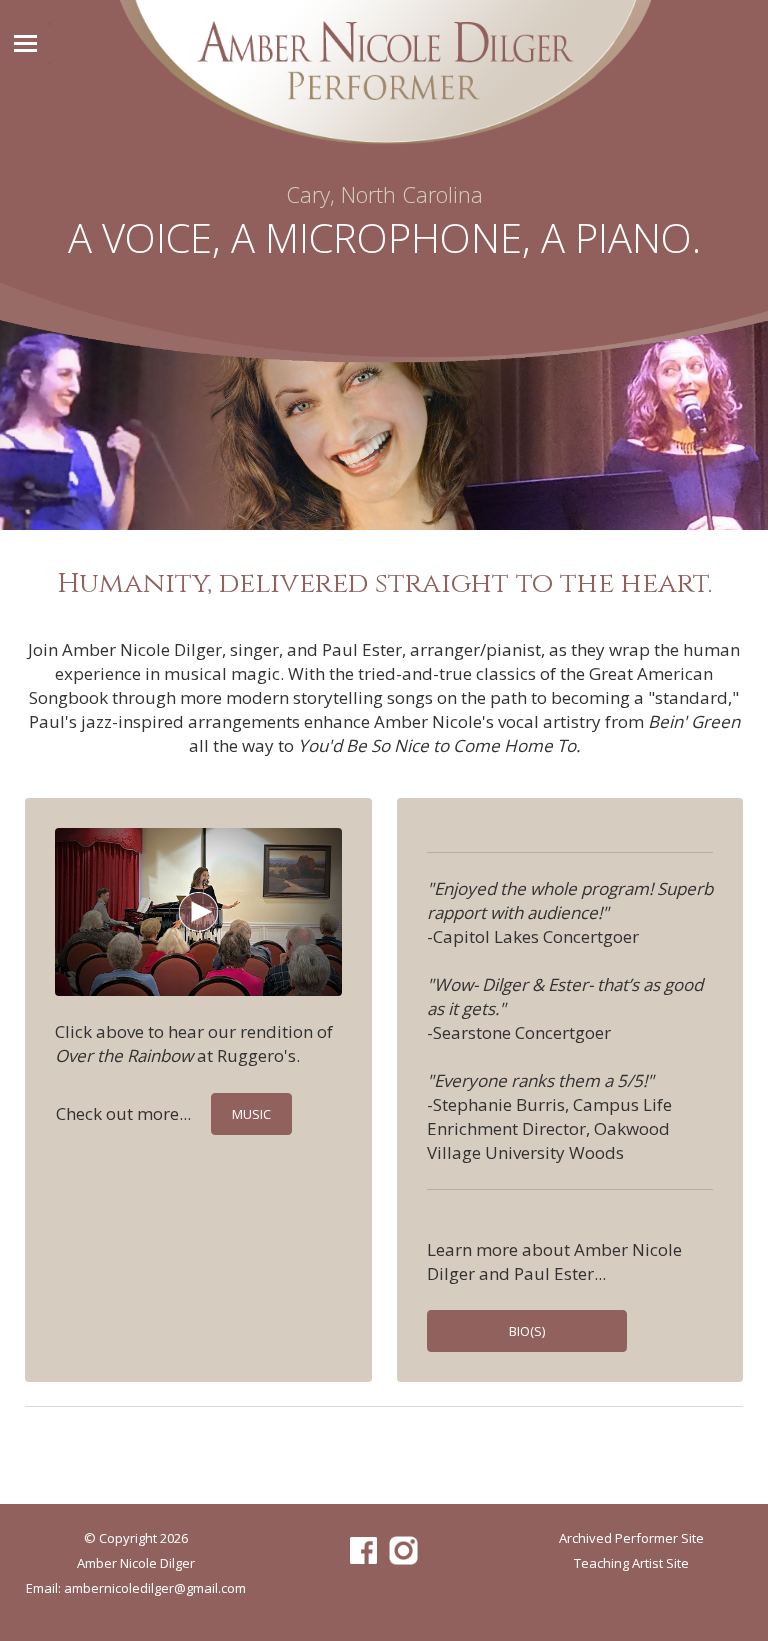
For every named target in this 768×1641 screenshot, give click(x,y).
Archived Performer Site (631, 1538)
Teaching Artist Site (631, 1563)
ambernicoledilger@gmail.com (155, 1588)
